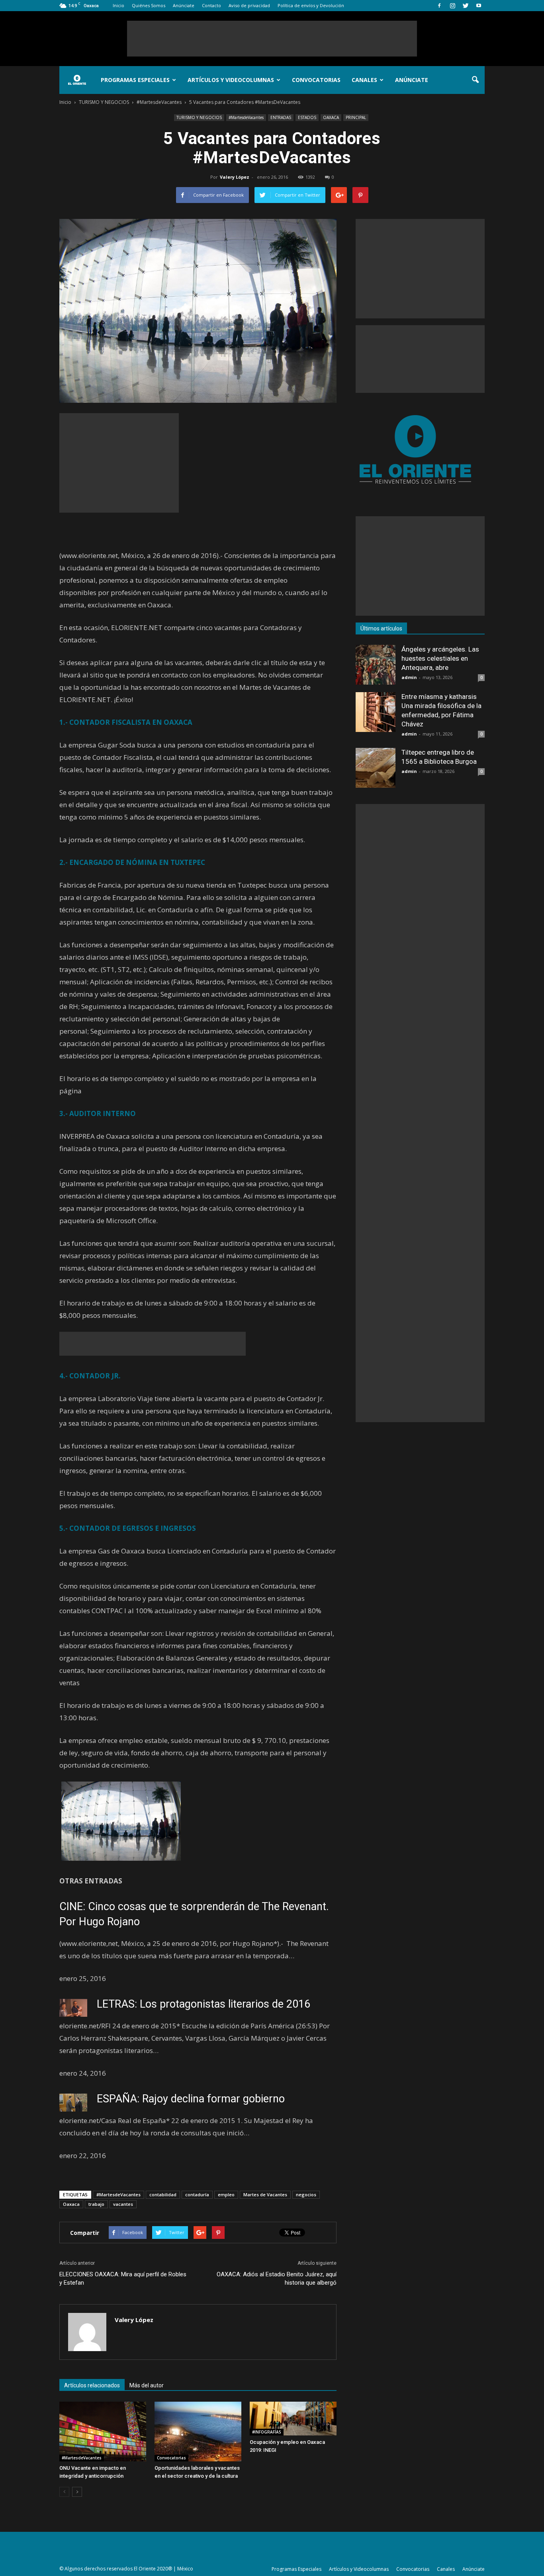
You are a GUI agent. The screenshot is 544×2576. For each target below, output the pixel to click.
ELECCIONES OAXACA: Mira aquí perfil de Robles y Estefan (123, 2278)
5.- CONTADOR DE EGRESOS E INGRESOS (128, 1528)
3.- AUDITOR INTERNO (98, 1113)
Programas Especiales (135, 80)
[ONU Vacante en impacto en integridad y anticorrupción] (103, 2432)
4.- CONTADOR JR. (90, 1376)
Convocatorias (316, 80)
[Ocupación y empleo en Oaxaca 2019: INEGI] (293, 2419)
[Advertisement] (272, 39)
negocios (306, 2194)
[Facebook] (439, 6)
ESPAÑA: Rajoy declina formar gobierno (191, 2099)
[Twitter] (466, 6)
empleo (226, 2194)
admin (409, 677)
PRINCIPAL (356, 117)
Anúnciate (184, 5)
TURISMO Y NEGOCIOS (199, 117)
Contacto (211, 5)
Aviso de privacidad (249, 5)
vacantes (123, 2204)
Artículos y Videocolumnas (231, 80)
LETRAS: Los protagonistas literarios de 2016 (204, 2004)
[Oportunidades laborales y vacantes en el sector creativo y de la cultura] (198, 2432)
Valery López (235, 177)
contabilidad (163, 2194)
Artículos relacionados (92, 2385)
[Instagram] (452, 6)
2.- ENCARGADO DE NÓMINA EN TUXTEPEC (132, 862)
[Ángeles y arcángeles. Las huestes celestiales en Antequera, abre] (376, 665)
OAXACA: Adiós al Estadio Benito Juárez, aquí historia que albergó (277, 2278)
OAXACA (331, 117)
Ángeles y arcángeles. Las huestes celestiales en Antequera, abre (440, 658)
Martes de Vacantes (265, 2194)
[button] (475, 80)
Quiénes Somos (149, 5)
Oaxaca (71, 2204)
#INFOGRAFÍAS (267, 2432)
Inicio (118, 5)
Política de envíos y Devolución (311, 5)
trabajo (96, 2204)
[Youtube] (479, 6)
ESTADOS (307, 117)
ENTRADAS (281, 117)
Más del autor (147, 2385)
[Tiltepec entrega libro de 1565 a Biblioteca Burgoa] (376, 768)
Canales (364, 80)
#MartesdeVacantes (246, 117)
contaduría (197, 2194)
